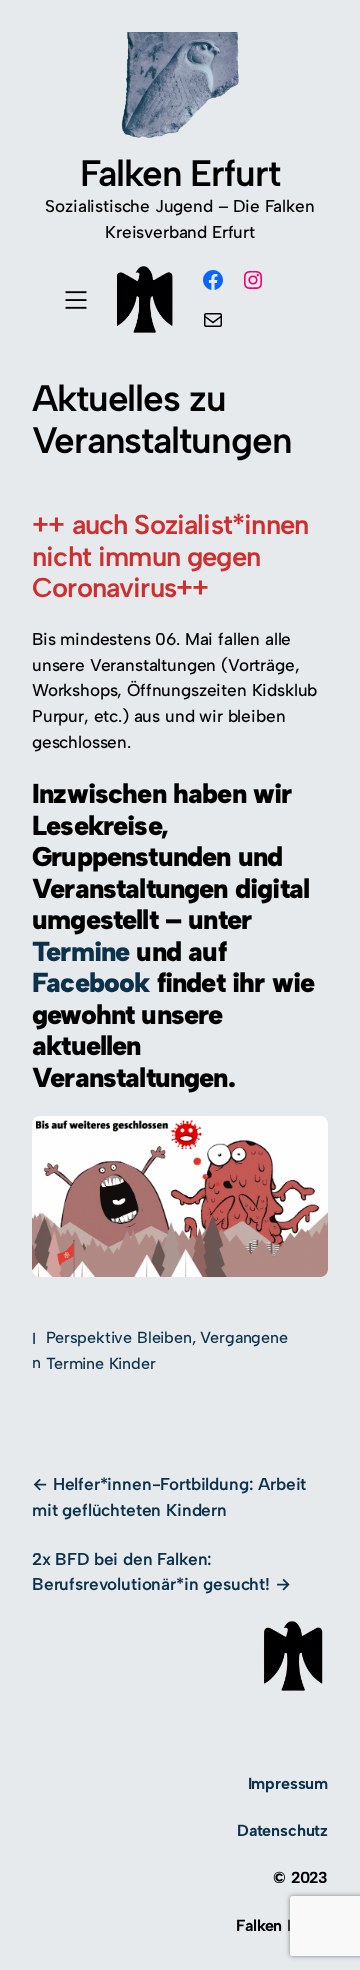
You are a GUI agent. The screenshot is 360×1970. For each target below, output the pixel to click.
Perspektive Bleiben (119, 1337)
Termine (84, 951)
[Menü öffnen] (76, 300)
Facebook (94, 982)
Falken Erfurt (180, 173)
